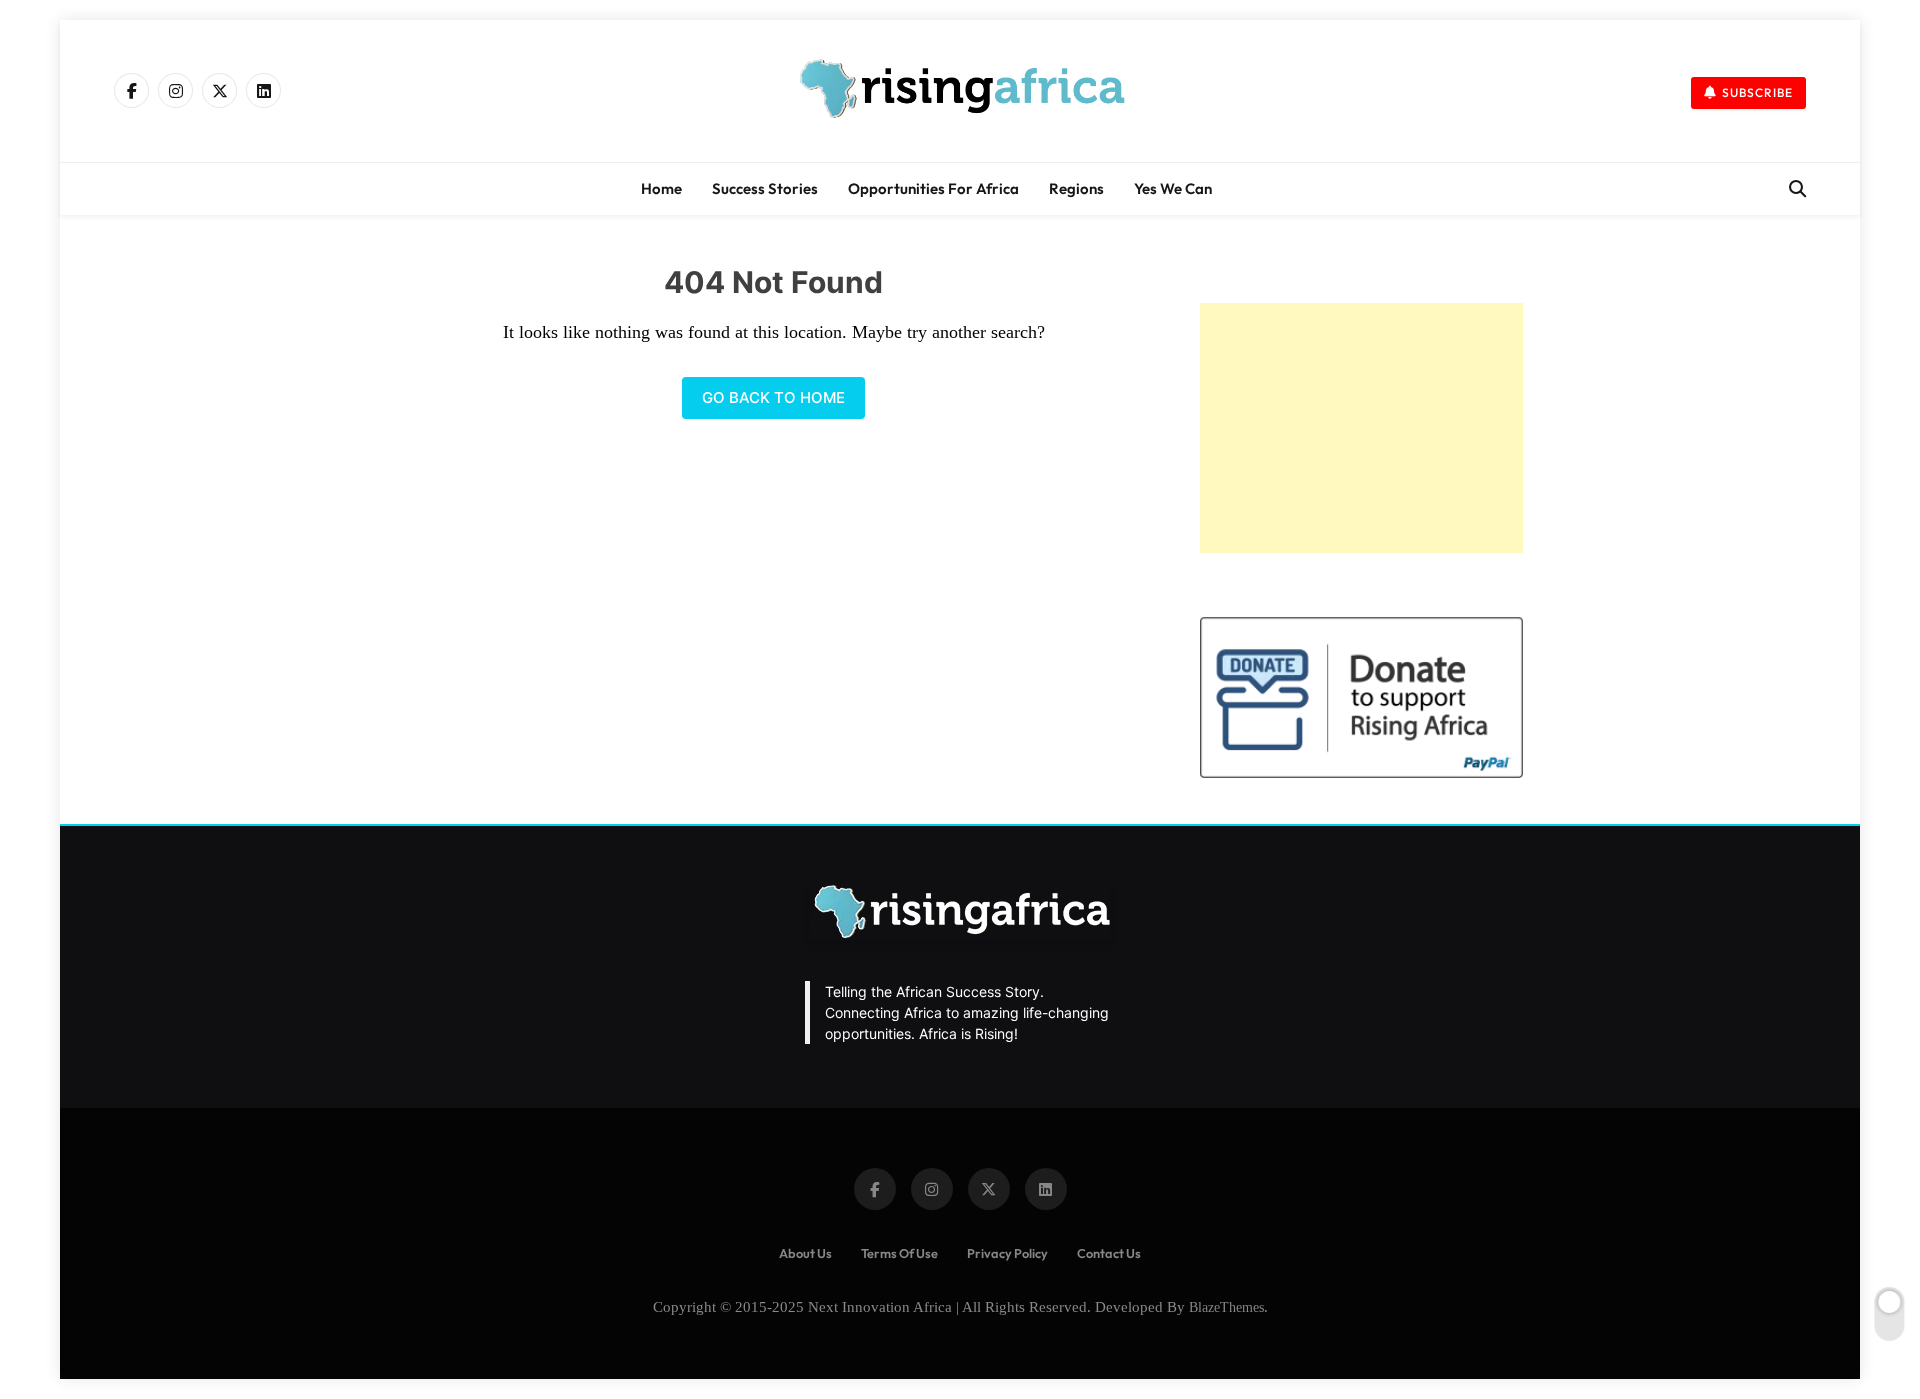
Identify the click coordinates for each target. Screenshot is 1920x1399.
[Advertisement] (1361, 428)
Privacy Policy (1007, 1253)
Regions (1076, 188)
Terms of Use (899, 1253)
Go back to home (773, 397)
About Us (805, 1253)
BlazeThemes (1226, 1307)
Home (661, 188)
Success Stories (765, 188)
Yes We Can (1173, 188)
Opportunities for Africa (933, 188)
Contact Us (1109, 1253)
